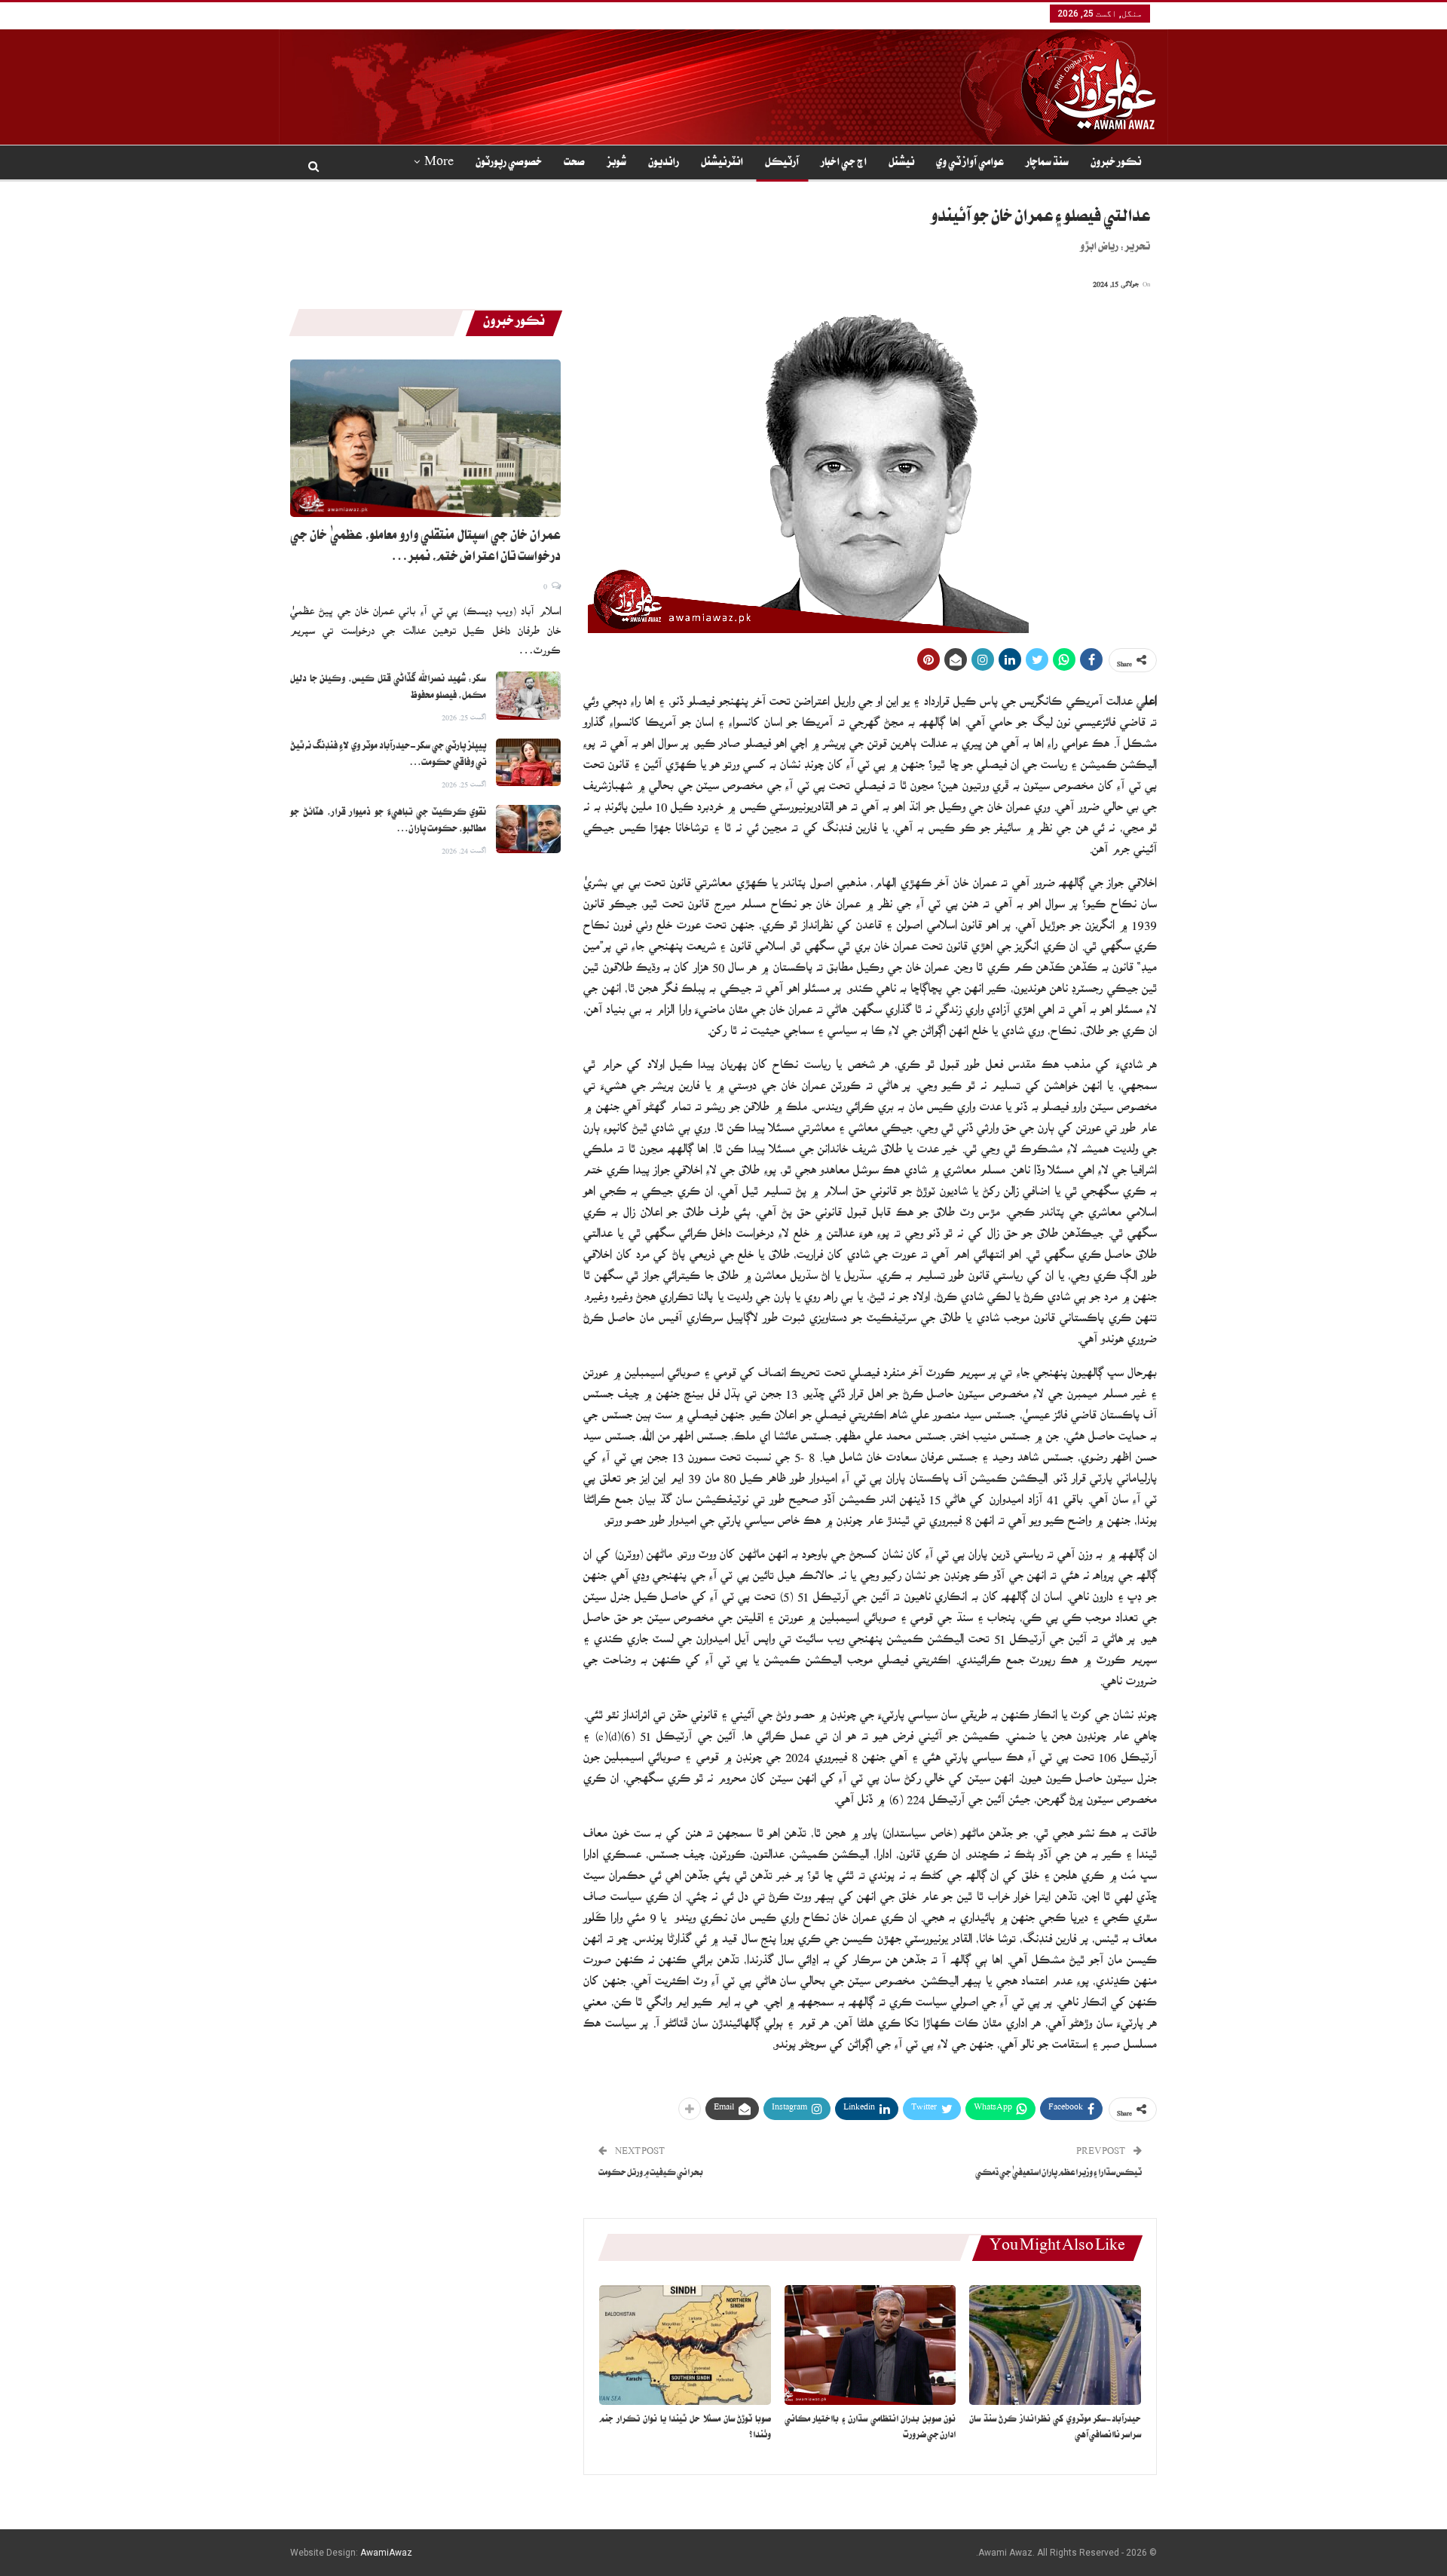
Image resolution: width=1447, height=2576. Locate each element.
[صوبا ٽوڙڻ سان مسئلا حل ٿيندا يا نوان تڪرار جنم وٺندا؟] (685, 2345)
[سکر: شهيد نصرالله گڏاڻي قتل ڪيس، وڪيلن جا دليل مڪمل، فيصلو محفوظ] (528, 696)
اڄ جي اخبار (844, 164)
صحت (574, 164)
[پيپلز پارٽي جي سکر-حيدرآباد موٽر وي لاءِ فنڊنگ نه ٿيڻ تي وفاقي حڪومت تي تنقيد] (528, 763)
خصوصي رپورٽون (509, 164)
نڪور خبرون (1116, 164)
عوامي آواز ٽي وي (970, 164)
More (439, 164)
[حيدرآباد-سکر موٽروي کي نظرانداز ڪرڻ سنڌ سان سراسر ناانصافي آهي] (1055, 2345)
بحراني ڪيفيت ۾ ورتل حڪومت (651, 2174)
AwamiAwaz (386, 2553)
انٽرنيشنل (722, 164)
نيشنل (901, 164)
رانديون (664, 164)
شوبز (616, 164)
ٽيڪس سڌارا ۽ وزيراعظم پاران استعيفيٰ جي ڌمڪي (1058, 2174)
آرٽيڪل (782, 164)
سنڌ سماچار (1047, 164)
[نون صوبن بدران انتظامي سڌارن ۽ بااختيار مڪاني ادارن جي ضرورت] (870, 2345)
